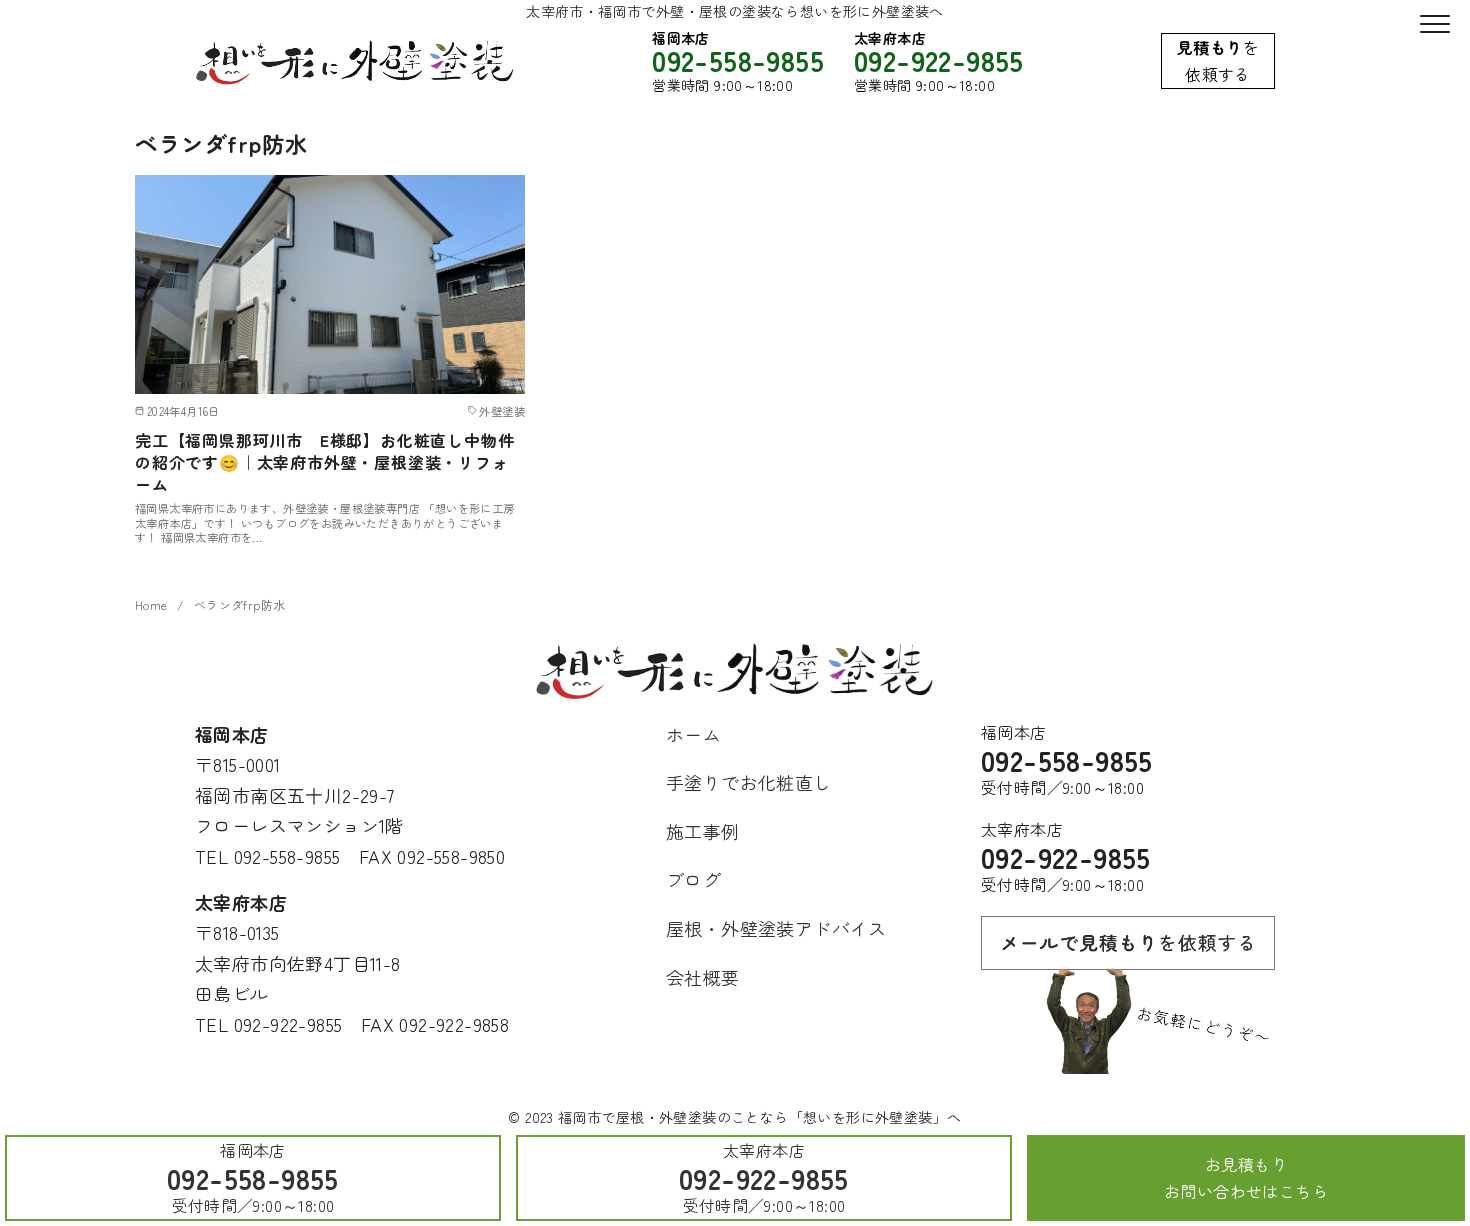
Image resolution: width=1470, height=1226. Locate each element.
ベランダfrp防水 (240, 605)
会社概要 (703, 977)
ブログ (693, 879)
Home (151, 605)
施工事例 (703, 831)
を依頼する (1218, 60)
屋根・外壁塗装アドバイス (776, 928)
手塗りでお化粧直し (749, 782)
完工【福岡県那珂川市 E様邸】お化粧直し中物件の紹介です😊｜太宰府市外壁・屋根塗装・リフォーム (324, 462)
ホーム (693, 734)
